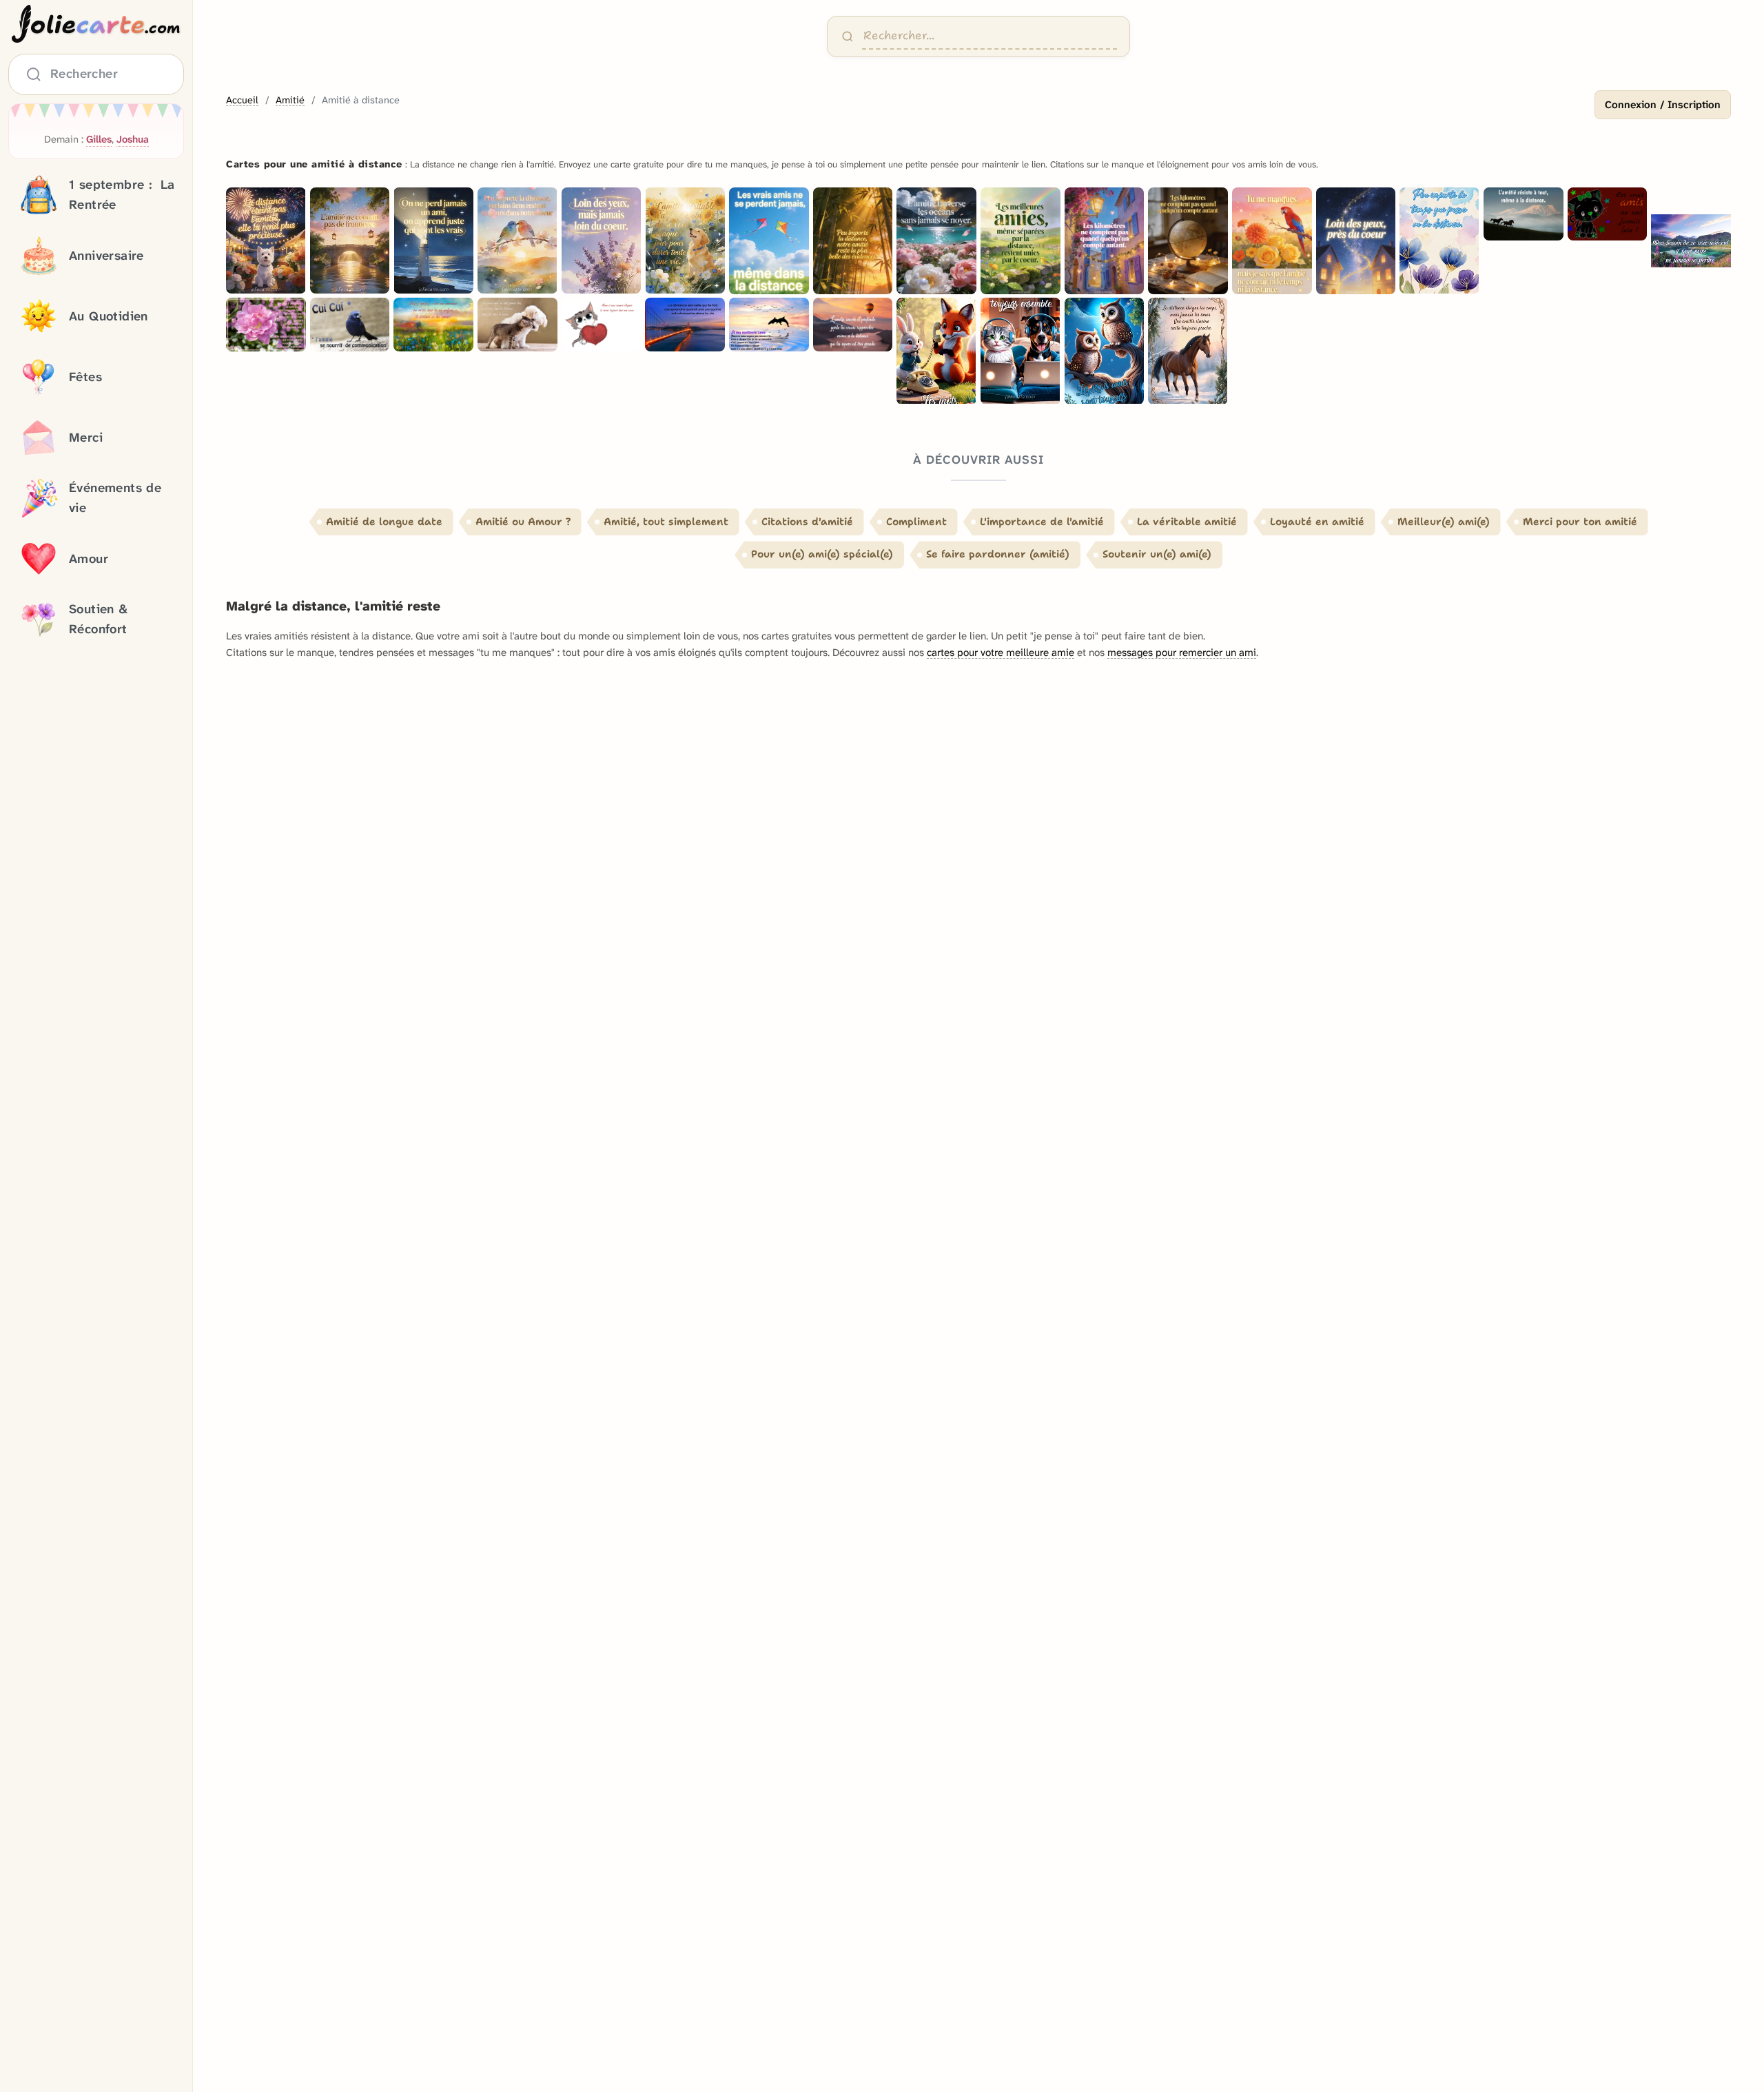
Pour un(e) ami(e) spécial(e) (822, 554)
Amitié (290, 100)
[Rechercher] (848, 37)
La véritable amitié (1187, 522)
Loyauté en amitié (1317, 522)
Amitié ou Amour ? (523, 522)
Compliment (916, 522)
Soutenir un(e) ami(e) (1157, 554)
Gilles (99, 140)
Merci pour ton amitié (1580, 522)
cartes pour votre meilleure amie (1001, 653)
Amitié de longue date (384, 522)
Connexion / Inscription (1663, 105)
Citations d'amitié (807, 522)
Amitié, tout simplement (666, 522)
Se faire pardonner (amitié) (998, 554)
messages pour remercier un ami (1182, 653)
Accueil (242, 100)
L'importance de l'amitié (1042, 522)
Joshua (133, 140)
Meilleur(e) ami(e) (1444, 522)
